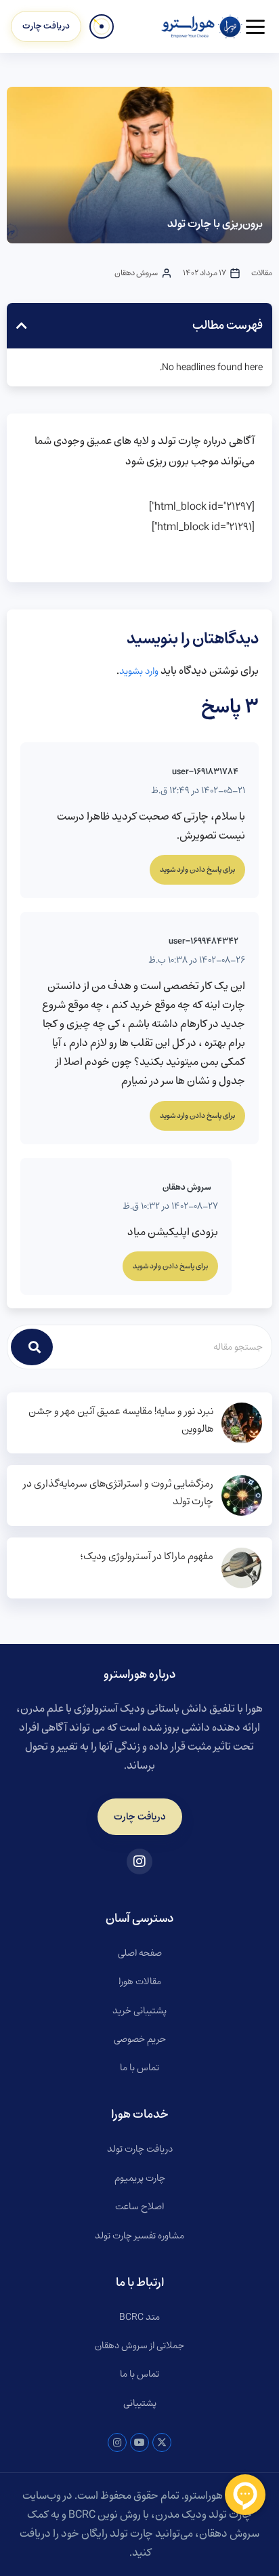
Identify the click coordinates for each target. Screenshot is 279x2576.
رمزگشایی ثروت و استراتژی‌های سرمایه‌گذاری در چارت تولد (118, 1493)
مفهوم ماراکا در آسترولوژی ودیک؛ (147, 1556)
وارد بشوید (139, 671)
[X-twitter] (162, 2442)
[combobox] (163, 1347)
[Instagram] (117, 2442)
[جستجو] (32, 1347)
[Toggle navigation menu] (255, 27)
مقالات (262, 273)
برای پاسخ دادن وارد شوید (197, 870)
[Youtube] (139, 2442)
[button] (22, 325)
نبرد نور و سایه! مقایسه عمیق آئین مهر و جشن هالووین (121, 1420)
